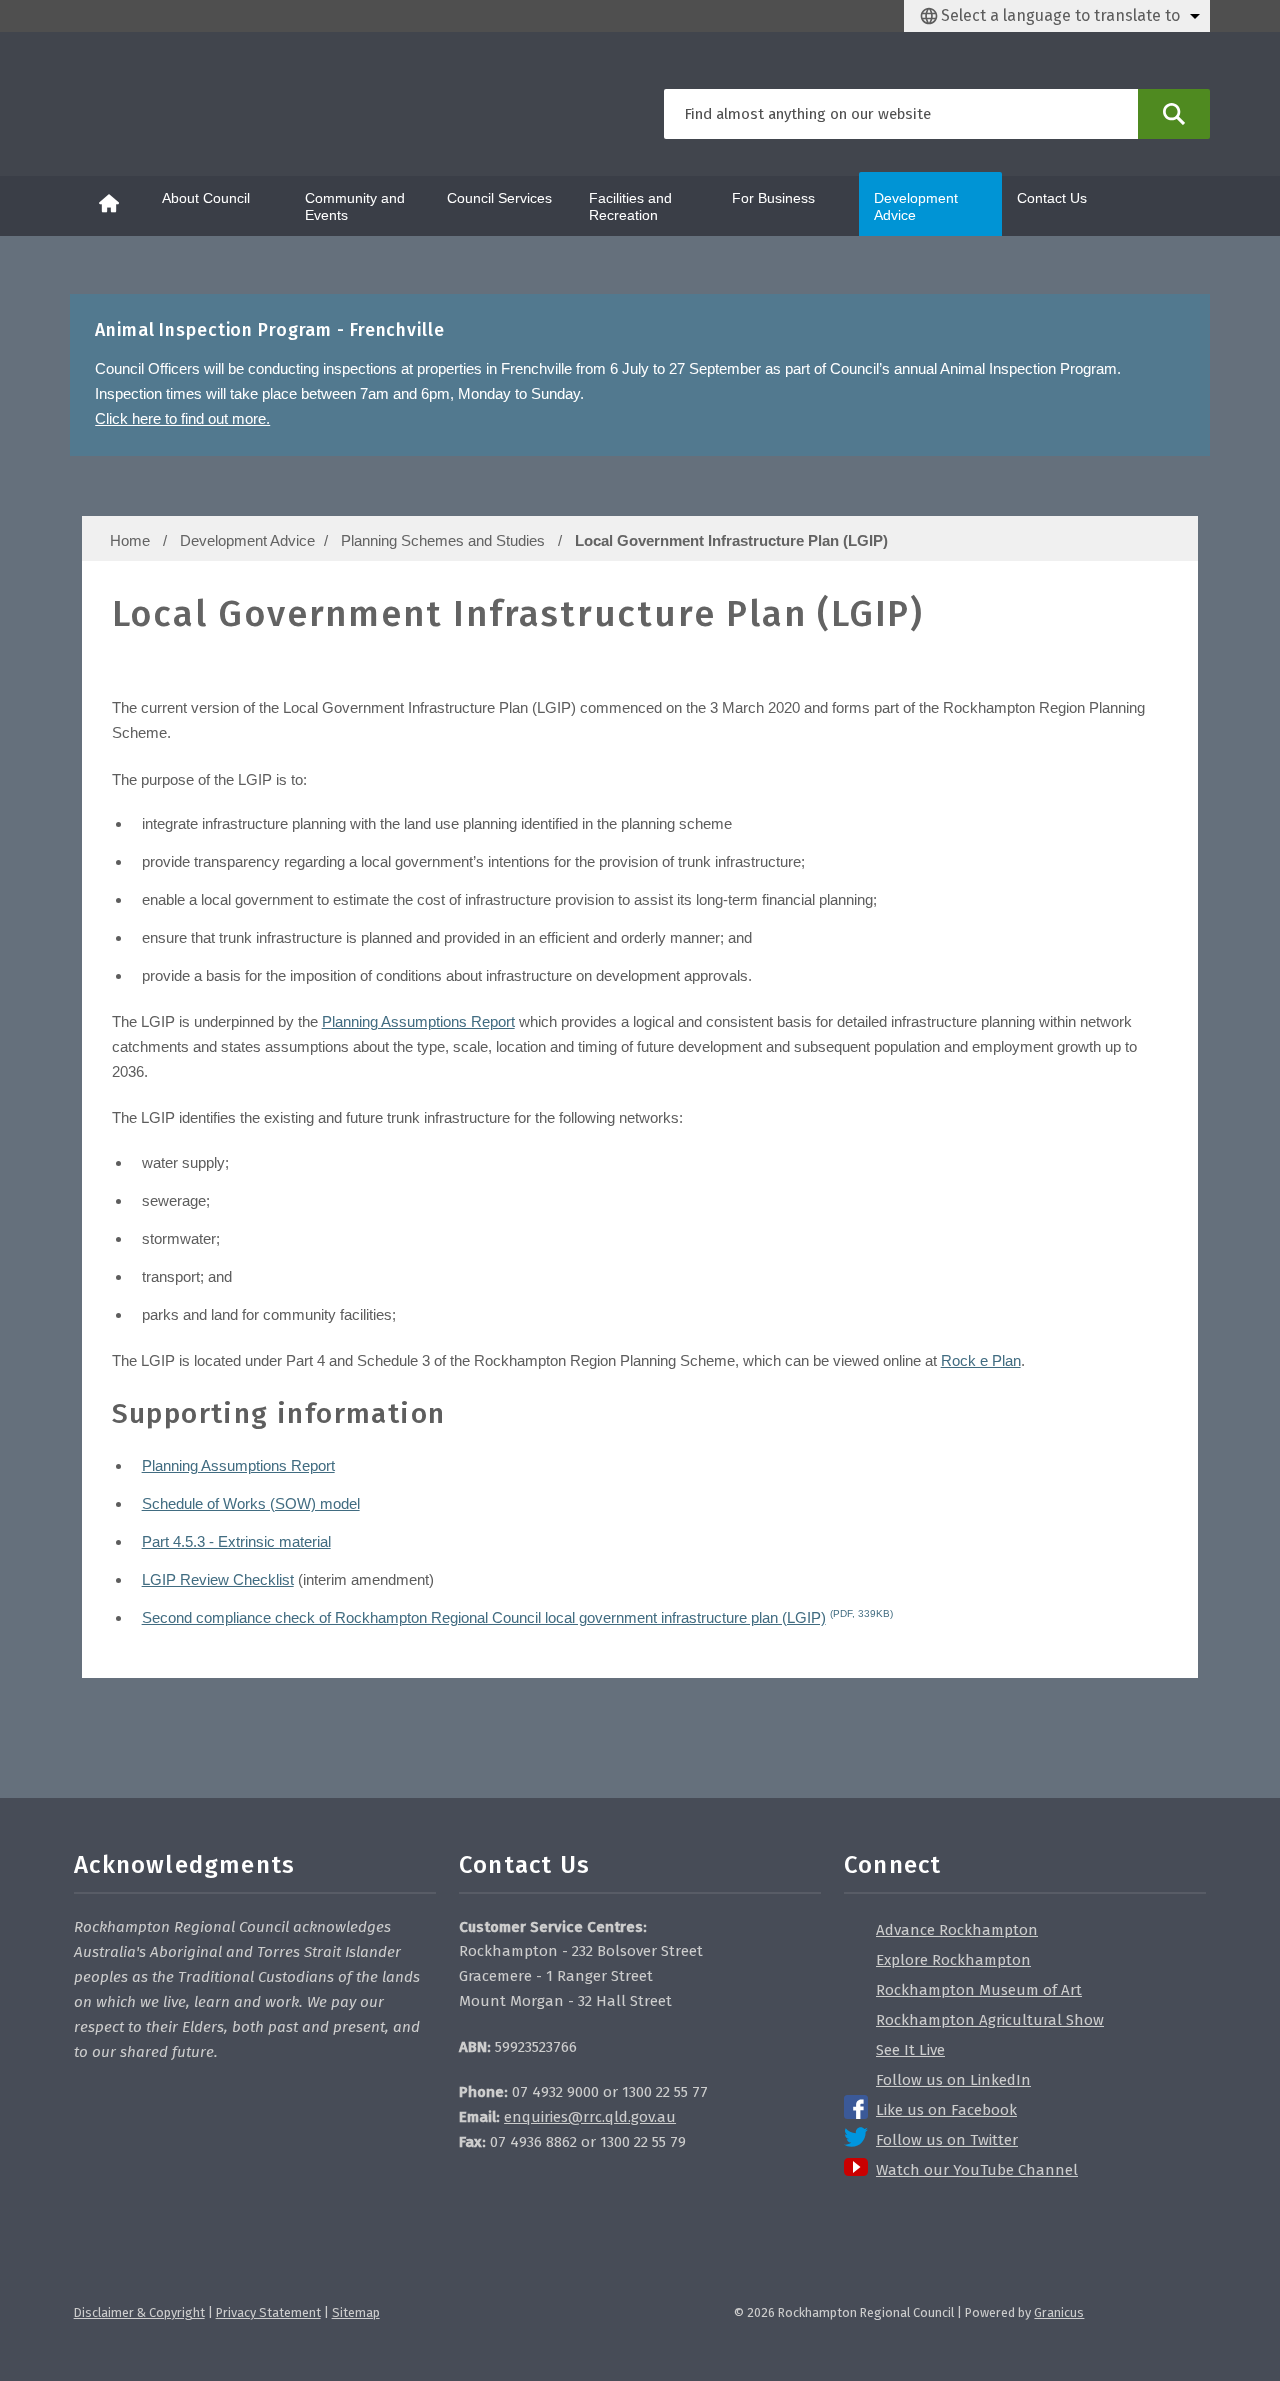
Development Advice (916, 206)
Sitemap (356, 2312)
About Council (206, 198)
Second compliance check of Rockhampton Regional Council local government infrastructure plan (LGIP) (518, 1617)
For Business (773, 198)
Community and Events (355, 206)
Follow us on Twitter (947, 2140)
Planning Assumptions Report (418, 1021)
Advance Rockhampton (957, 1930)
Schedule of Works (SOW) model (251, 1503)
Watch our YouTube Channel (977, 2170)
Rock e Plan (981, 1360)
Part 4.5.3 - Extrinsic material (236, 1541)
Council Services (499, 198)
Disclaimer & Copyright (139, 2312)
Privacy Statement (268, 2312)
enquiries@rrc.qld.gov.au (590, 2117)
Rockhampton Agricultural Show (990, 2020)
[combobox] (1057, 16)
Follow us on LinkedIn (953, 2080)
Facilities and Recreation (630, 206)
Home (130, 540)
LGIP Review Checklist (218, 1579)
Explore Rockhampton (953, 1960)
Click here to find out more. (182, 418)
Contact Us (1052, 198)
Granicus (1059, 2312)
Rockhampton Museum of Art (979, 1990)
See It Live (910, 2050)
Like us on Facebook (946, 2110)
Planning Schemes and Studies (445, 540)
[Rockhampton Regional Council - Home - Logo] (173, 104)
